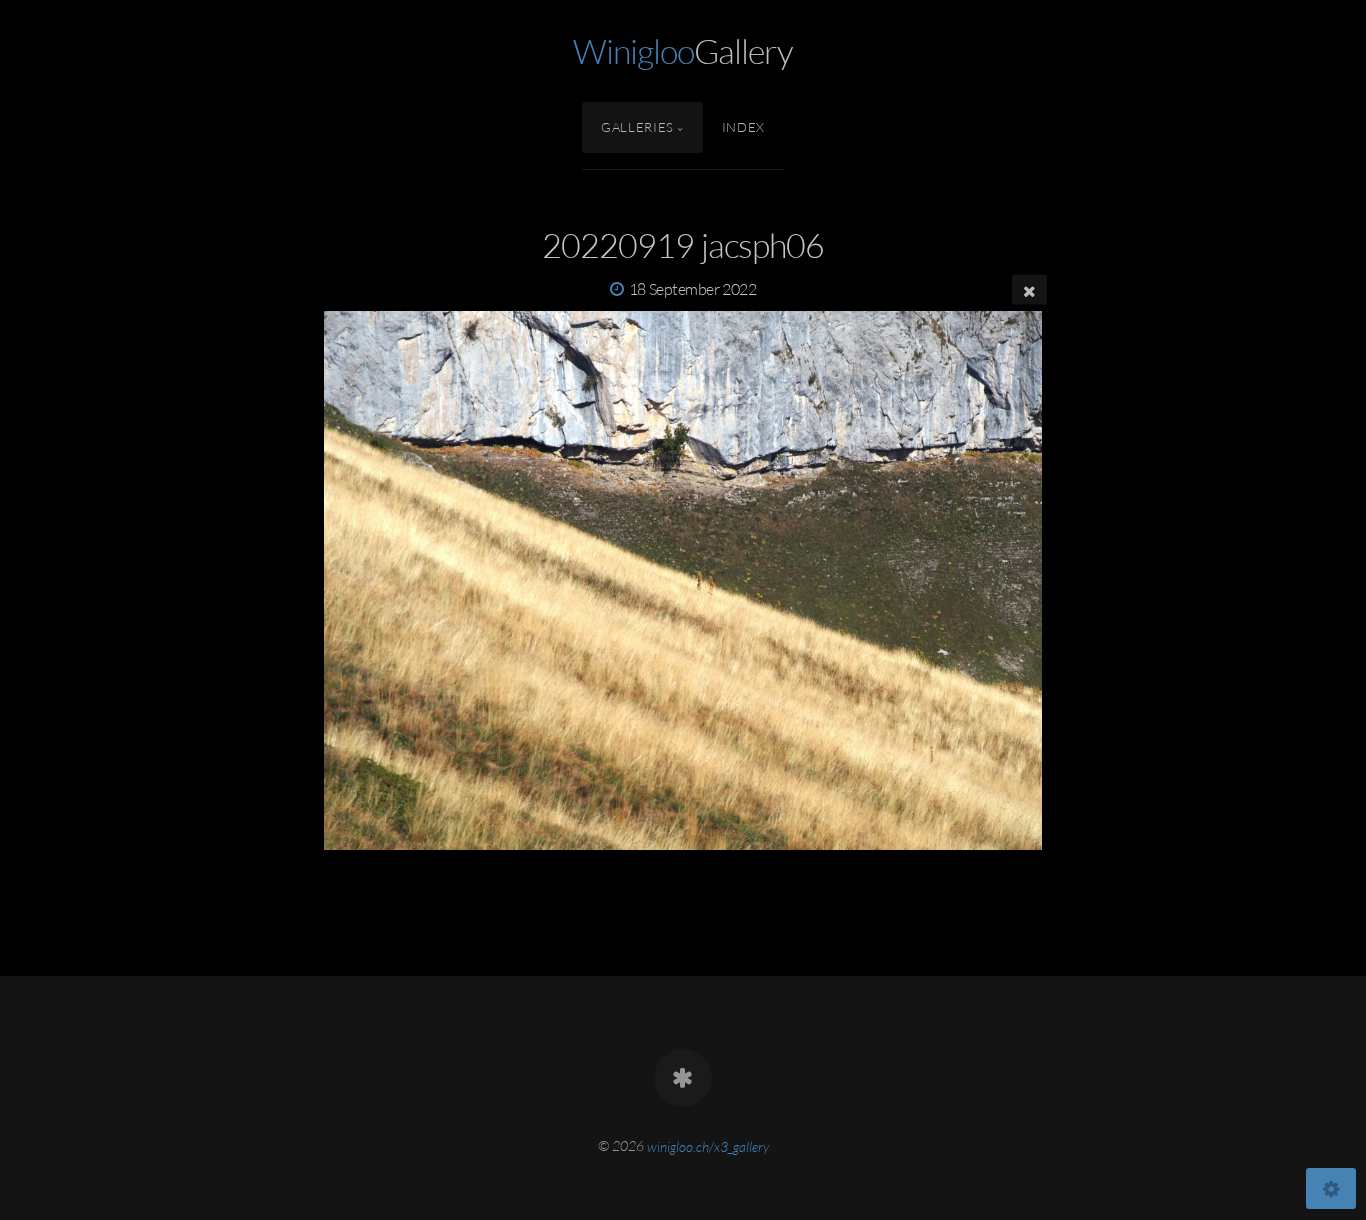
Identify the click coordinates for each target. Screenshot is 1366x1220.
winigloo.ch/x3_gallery (708, 1145)
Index (743, 127)
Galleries (637, 127)
